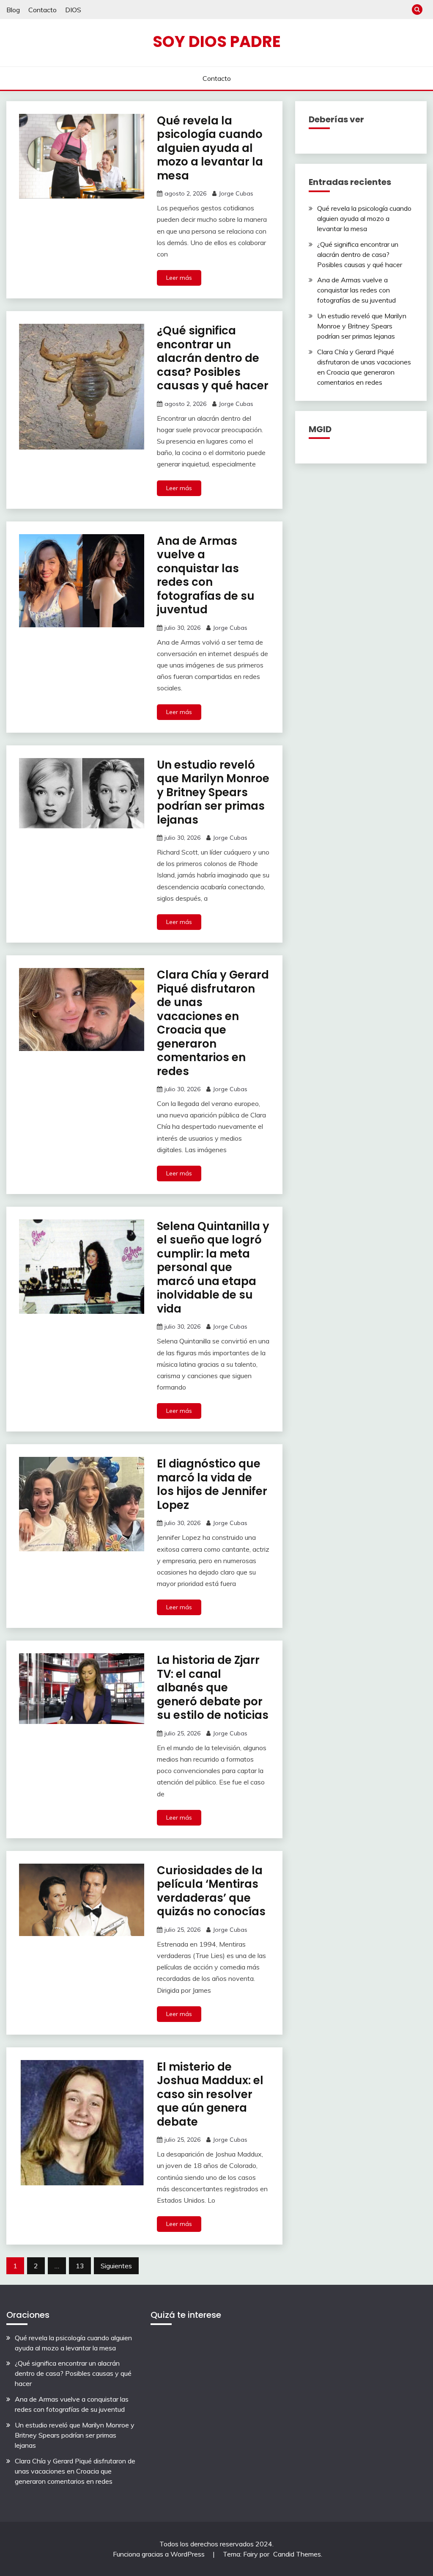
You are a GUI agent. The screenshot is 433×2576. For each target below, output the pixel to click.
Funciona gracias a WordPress (160, 2554)
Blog (13, 10)
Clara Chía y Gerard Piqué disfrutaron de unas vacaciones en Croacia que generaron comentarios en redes (213, 1023)
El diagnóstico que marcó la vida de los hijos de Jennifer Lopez (212, 1484)
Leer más (179, 278)
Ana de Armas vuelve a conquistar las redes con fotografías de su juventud (206, 575)
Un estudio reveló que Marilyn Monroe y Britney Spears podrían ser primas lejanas (213, 792)
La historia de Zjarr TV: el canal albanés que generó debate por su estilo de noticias (213, 1688)
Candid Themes (297, 2554)
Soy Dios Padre (217, 41)
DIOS (73, 10)
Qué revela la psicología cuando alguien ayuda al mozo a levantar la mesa (210, 148)
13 (80, 2266)
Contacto (42, 10)
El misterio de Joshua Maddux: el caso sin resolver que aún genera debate (210, 2094)
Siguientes (116, 2266)
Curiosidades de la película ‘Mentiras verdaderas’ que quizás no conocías (211, 1891)
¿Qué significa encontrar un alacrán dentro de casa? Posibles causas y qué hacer (213, 358)
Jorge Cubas (236, 193)
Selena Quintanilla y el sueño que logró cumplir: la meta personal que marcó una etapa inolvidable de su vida (213, 1267)
